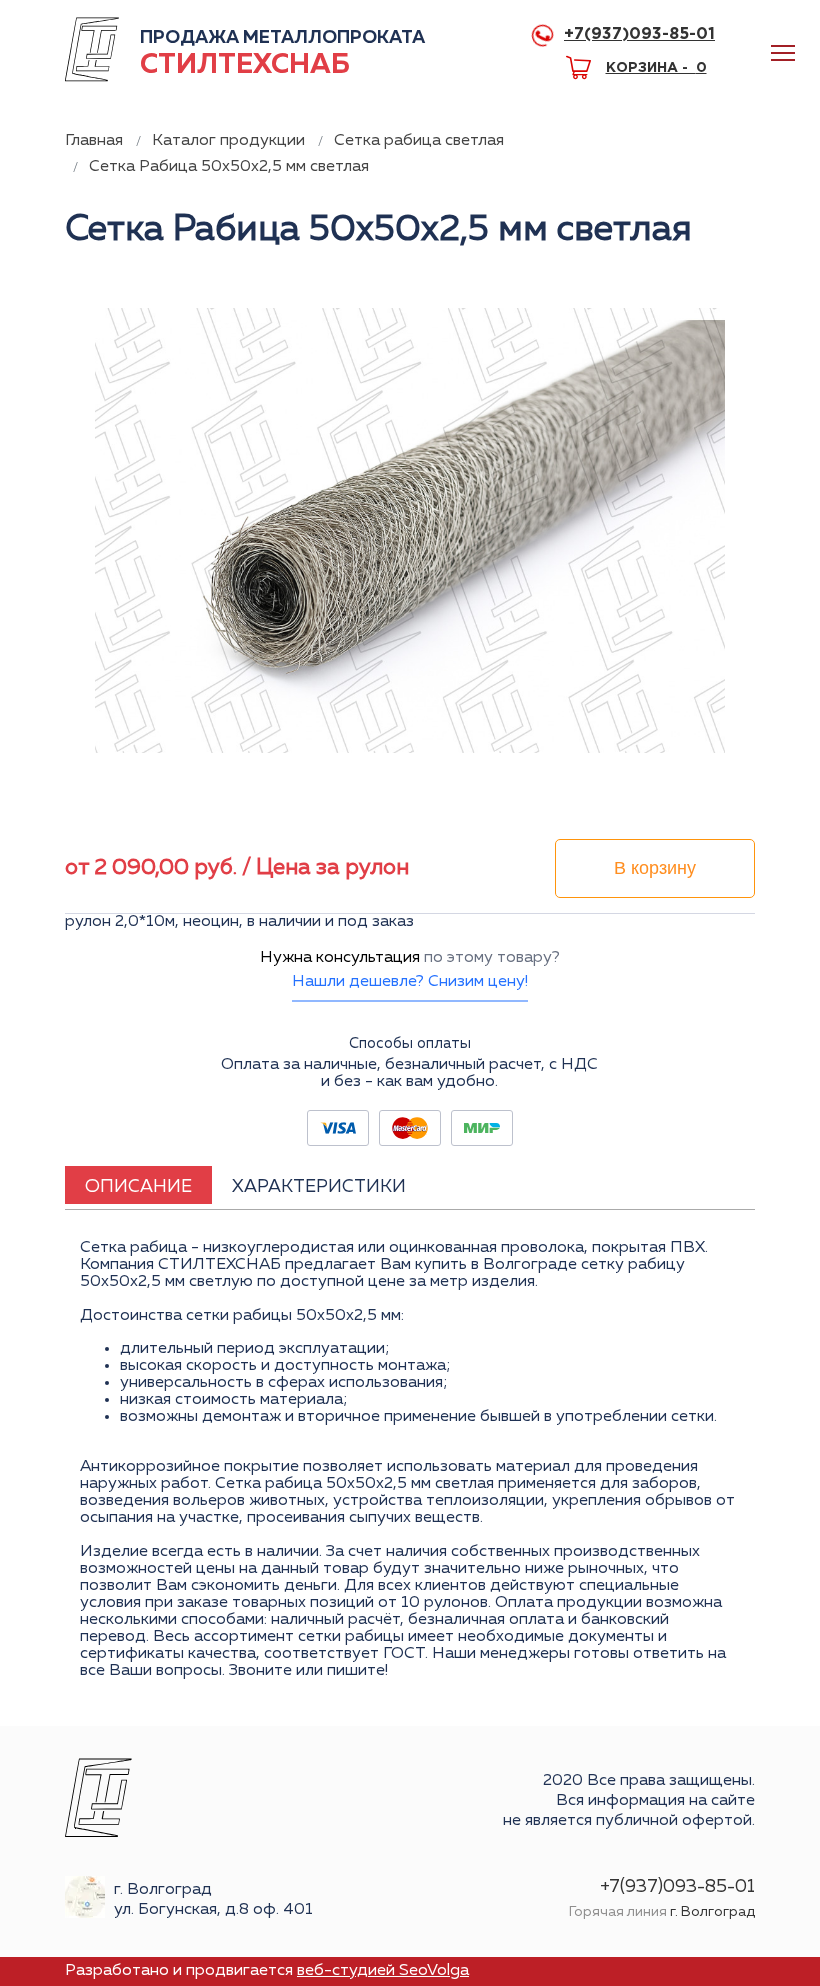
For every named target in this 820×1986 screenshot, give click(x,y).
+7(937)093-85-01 (639, 34)
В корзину (655, 868)
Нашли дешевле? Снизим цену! (410, 982)
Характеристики (319, 1187)
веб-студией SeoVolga (383, 1971)
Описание (138, 1187)
